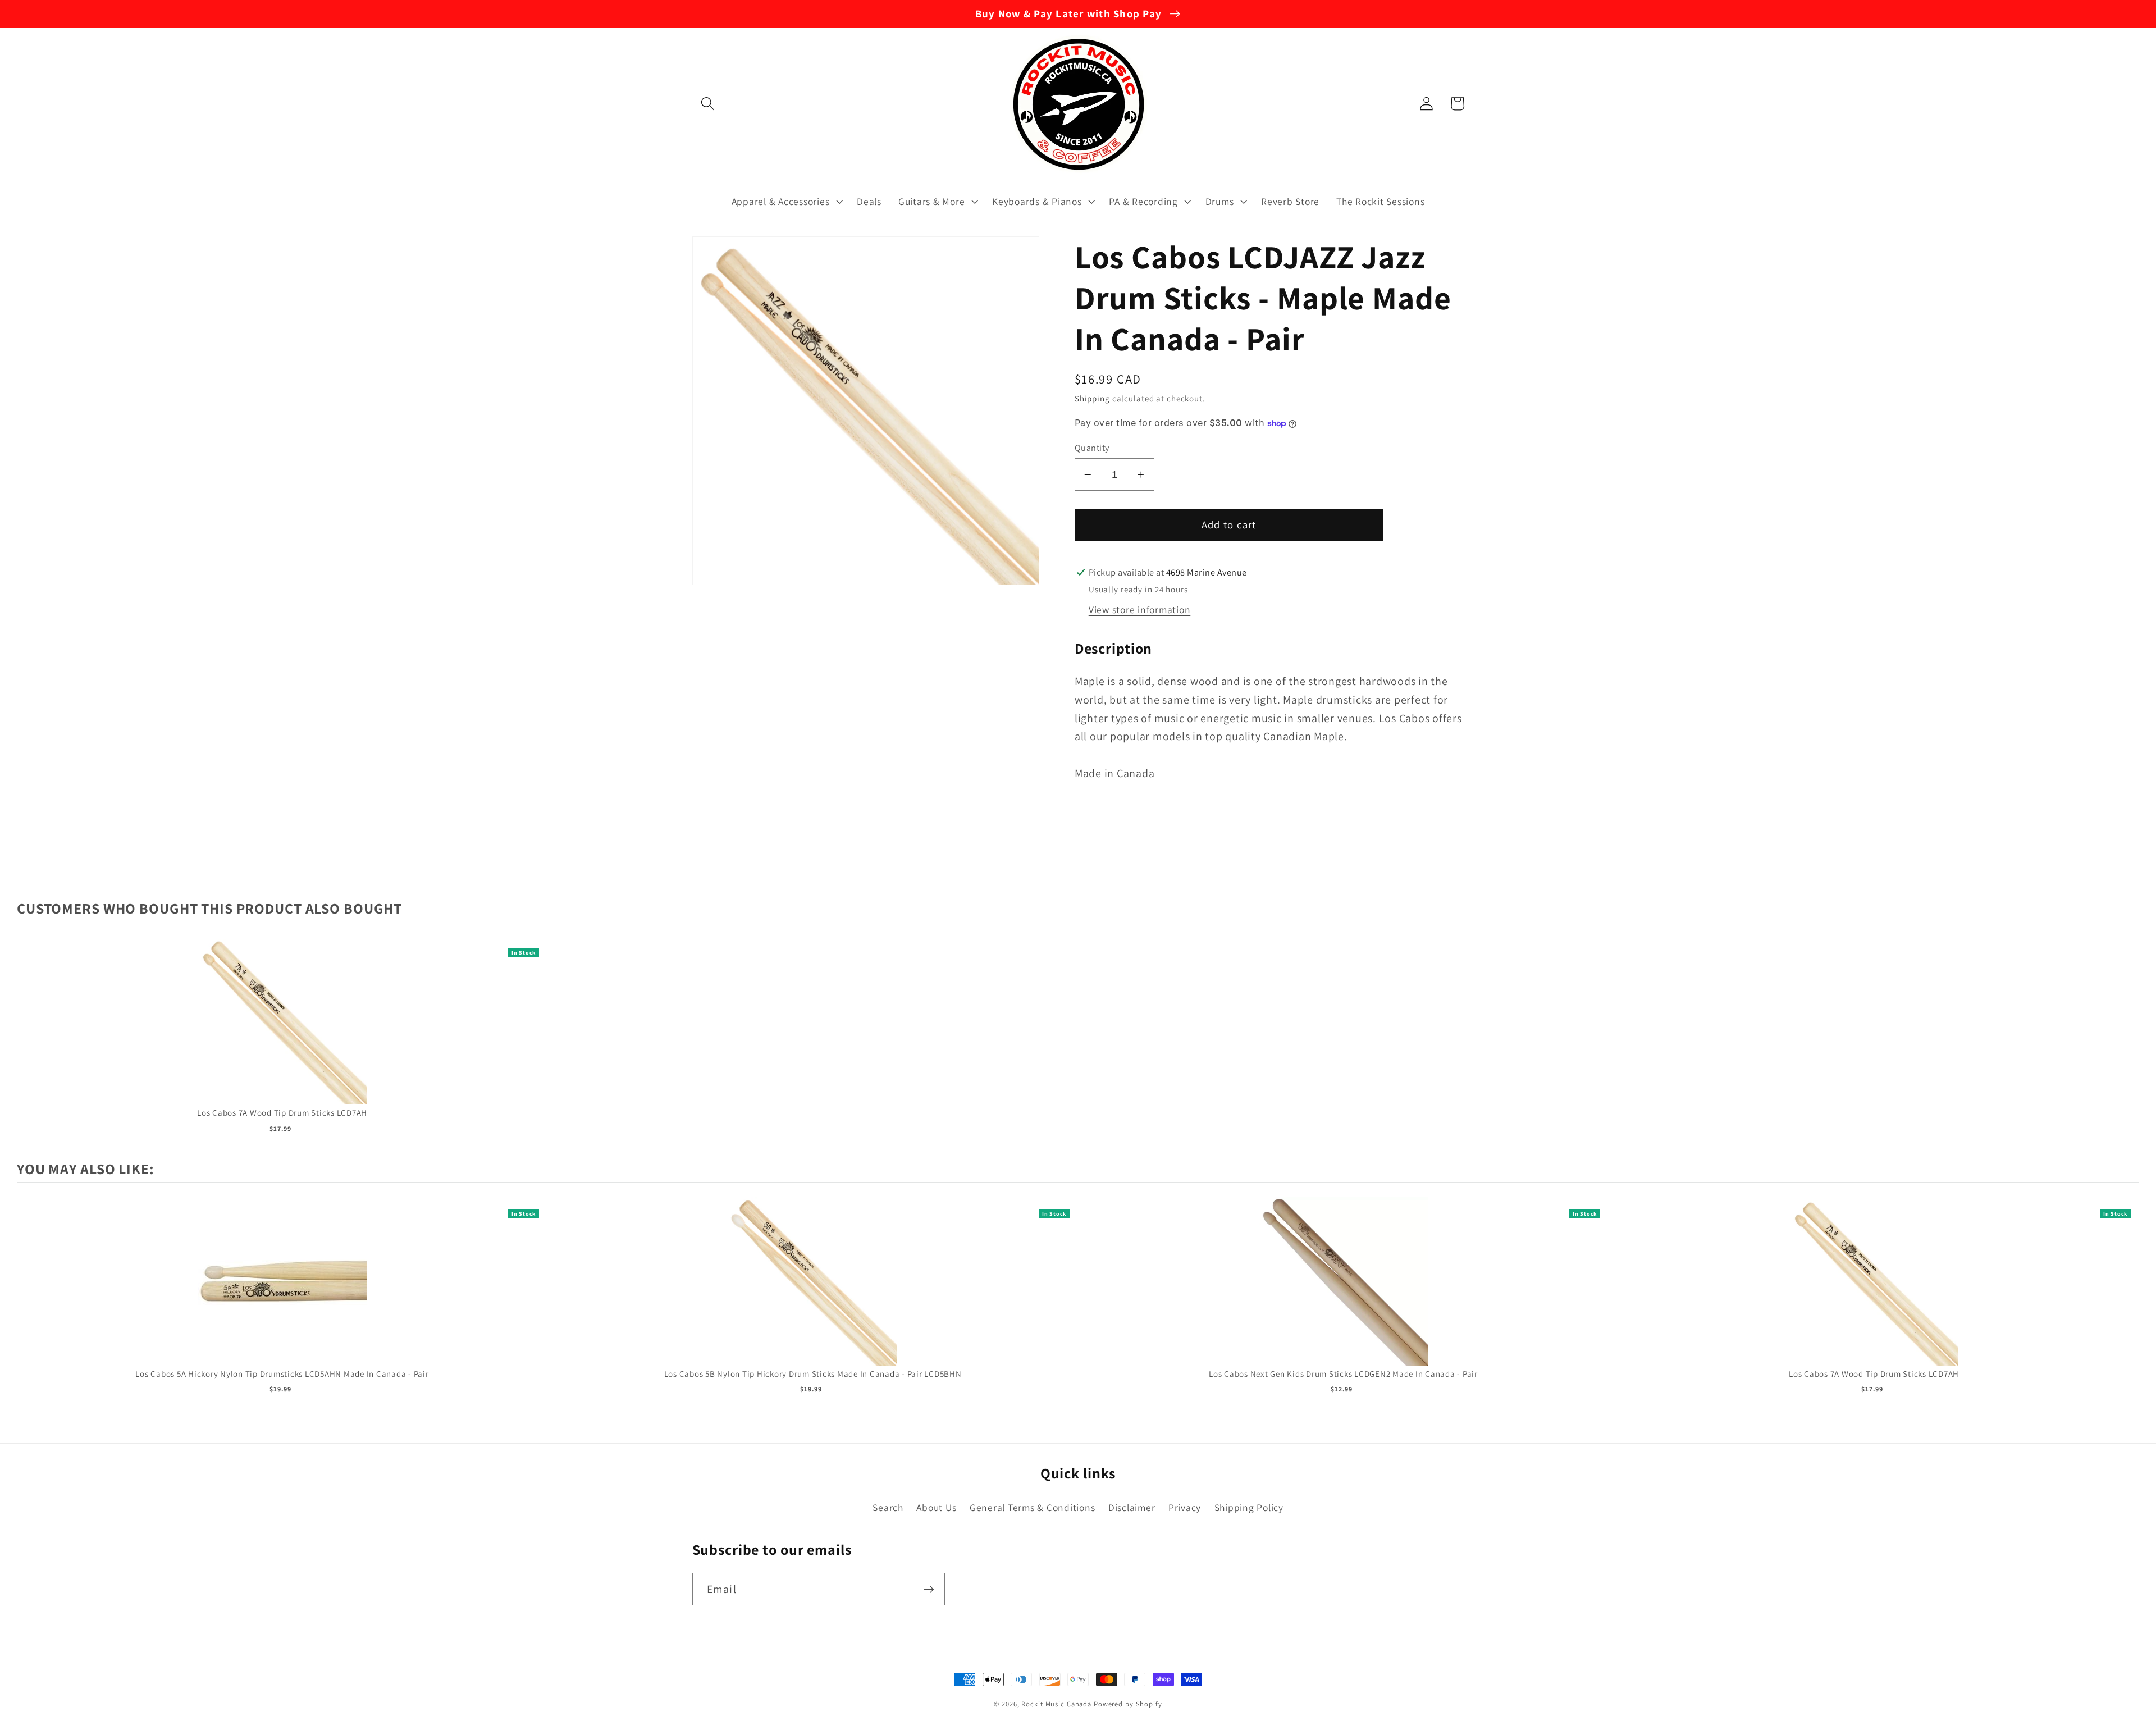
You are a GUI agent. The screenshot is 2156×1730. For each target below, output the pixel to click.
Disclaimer (1132, 1507)
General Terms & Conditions (1033, 1507)
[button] (708, 104)
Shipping (1092, 398)
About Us (936, 1507)
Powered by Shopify (1128, 1704)
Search (888, 1507)
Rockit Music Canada (1056, 1704)
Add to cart (282, 1032)
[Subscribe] (929, 1589)
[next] (2128, 1302)
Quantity (1092, 448)
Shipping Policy (1249, 1507)
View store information (1140, 610)
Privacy (1185, 1507)
